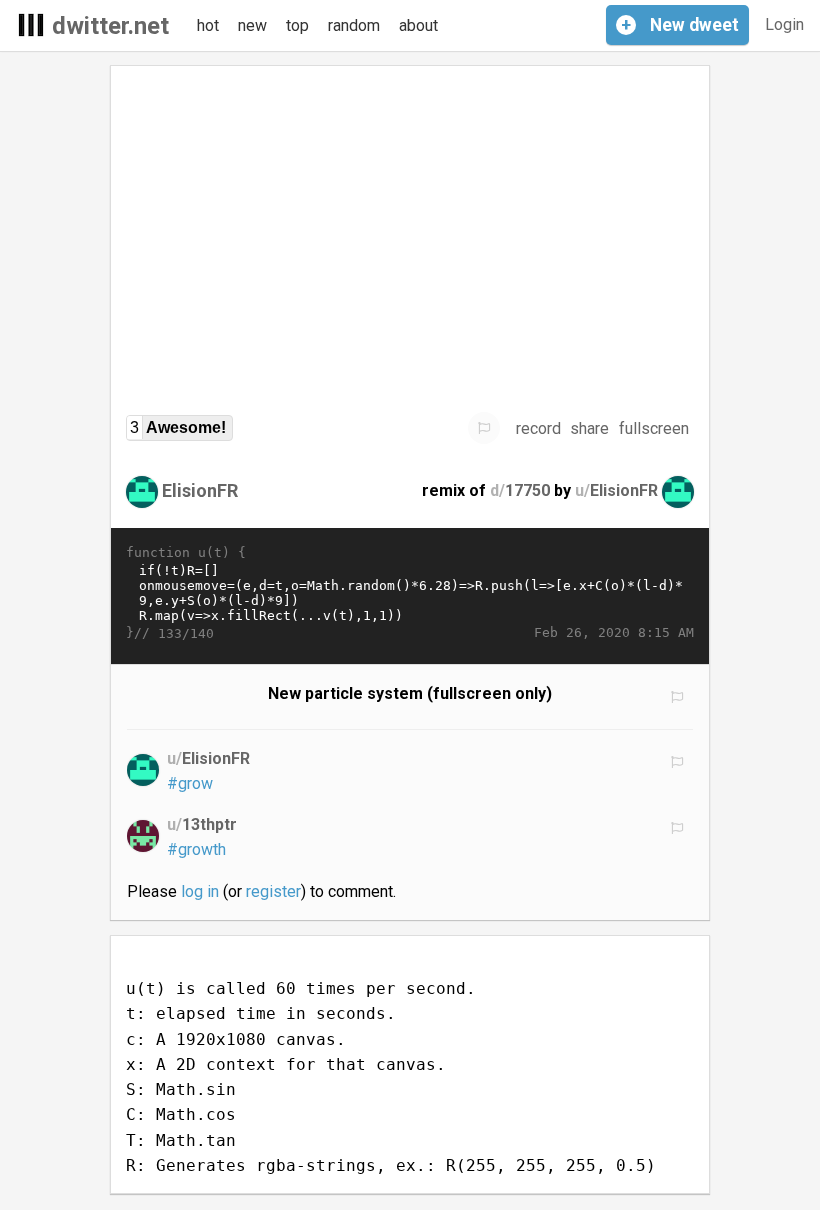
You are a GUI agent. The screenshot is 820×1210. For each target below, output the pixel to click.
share (589, 428)
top (297, 25)
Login (784, 24)
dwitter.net (110, 26)
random (354, 25)
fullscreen (654, 428)
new (252, 25)
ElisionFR (200, 490)
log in (200, 891)
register (273, 891)
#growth (196, 849)
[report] (484, 428)
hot (208, 25)
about (418, 25)
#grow (190, 783)
